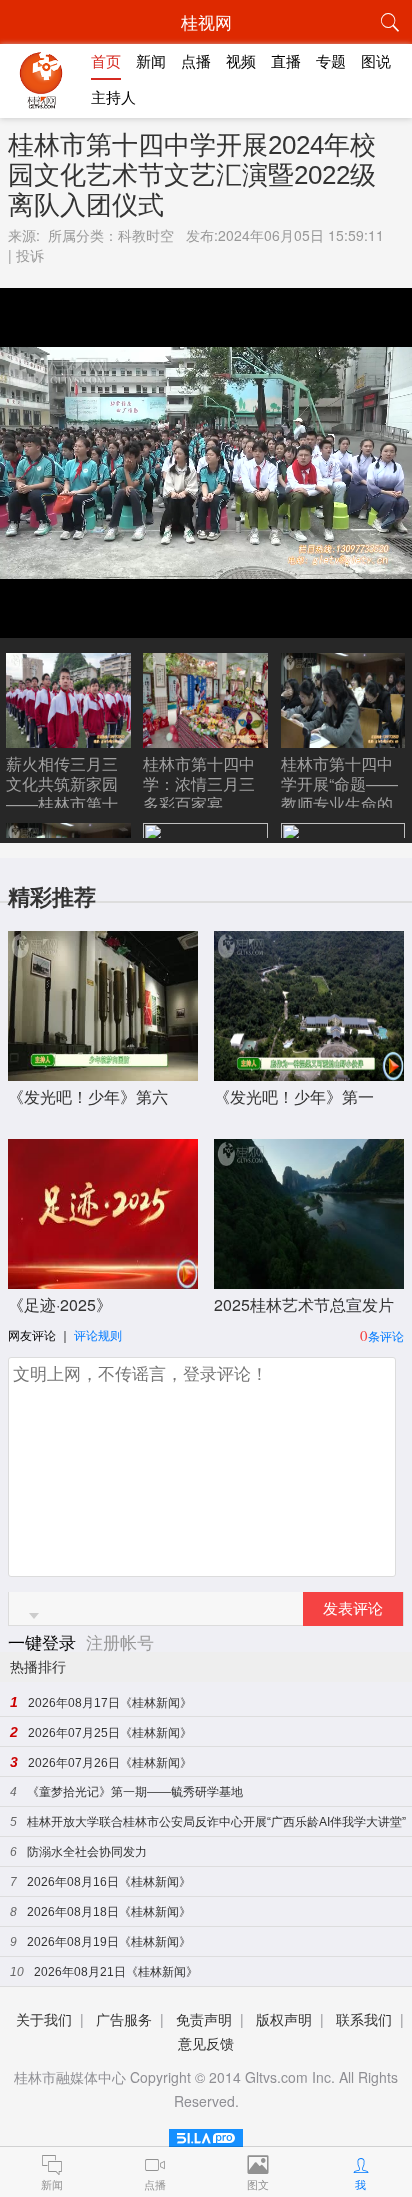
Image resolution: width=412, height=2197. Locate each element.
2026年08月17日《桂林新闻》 (110, 1703)
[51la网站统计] (206, 2134)
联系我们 (364, 2019)
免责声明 (204, 2019)
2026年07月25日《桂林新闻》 (110, 1733)
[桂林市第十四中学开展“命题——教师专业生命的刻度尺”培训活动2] (343, 740)
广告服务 (124, 2019)
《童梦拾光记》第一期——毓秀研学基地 (135, 1792)
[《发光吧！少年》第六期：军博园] (103, 1070)
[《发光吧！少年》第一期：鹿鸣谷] (309, 1070)
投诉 (30, 255)
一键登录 (44, 1641)
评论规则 (98, 1334)
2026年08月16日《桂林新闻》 (109, 1882)
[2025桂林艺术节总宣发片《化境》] (309, 1278)
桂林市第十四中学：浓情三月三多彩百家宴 (199, 783)
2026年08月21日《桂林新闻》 (116, 1972)
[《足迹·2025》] (103, 1278)
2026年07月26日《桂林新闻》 (110, 1763)
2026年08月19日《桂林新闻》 (109, 1942)
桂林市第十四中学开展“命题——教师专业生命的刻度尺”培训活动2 (339, 803)
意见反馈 (206, 2043)
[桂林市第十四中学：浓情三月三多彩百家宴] (205, 740)
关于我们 (44, 2019)
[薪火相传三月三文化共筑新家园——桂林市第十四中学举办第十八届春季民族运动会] (68, 740)
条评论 (386, 1335)
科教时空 (146, 235)
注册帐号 (120, 1641)
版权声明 (284, 2019)
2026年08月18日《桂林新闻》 (109, 1912)
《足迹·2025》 (60, 1304)
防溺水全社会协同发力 (87, 1852)
